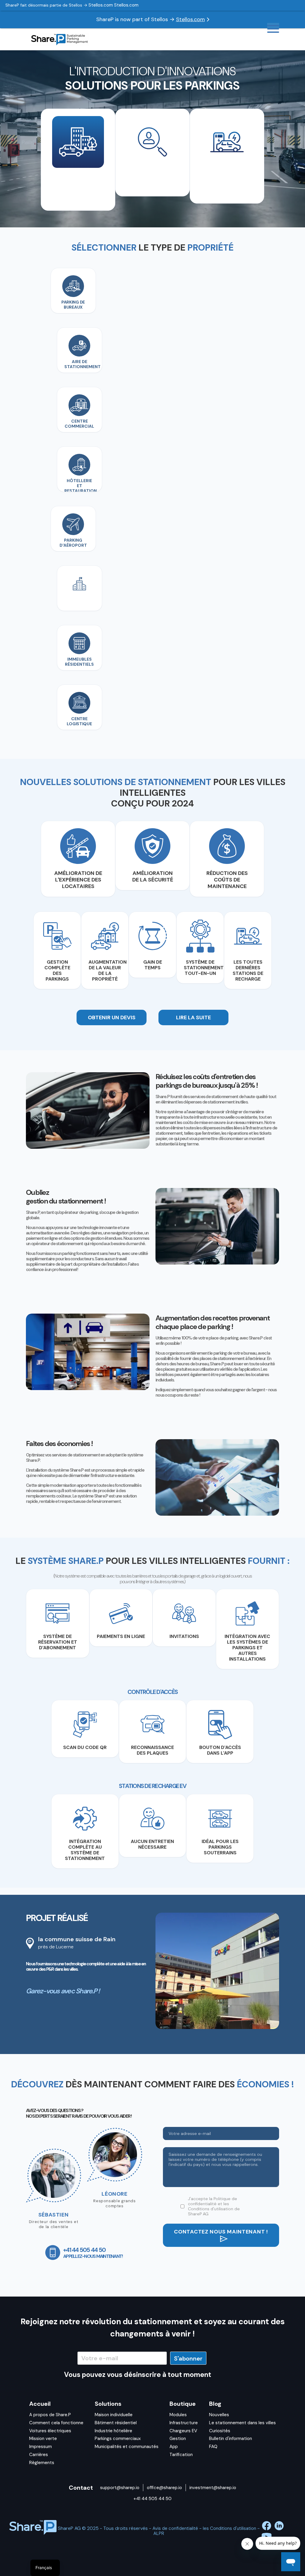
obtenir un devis (112, 1017)
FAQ (213, 2447)
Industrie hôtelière (113, 2431)
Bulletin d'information (231, 2439)
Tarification (181, 2455)
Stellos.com (190, 19)
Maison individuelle (114, 2415)
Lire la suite (193, 1017)
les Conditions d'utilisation (211, 2206)
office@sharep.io (164, 2488)
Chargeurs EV (183, 2431)
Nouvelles (219, 2415)
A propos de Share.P (50, 2415)
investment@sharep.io (213, 2488)
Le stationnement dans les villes (242, 2423)
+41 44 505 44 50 (152, 2499)
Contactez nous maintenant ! (221, 2232)
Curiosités (220, 2431)
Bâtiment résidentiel (116, 2423)
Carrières (39, 2455)
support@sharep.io (120, 2488)
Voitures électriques (50, 2431)
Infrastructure (184, 2423)
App (174, 2447)
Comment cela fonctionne (56, 2423)
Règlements (42, 2463)
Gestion (178, 2439)
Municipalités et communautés (127, 2447)
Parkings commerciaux (118, 2439)
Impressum (41, 2447)
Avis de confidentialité (175, 2528)
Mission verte (43, 2439)
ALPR (159, 2533)
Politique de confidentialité (213, 2201)
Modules (178, 2415)
